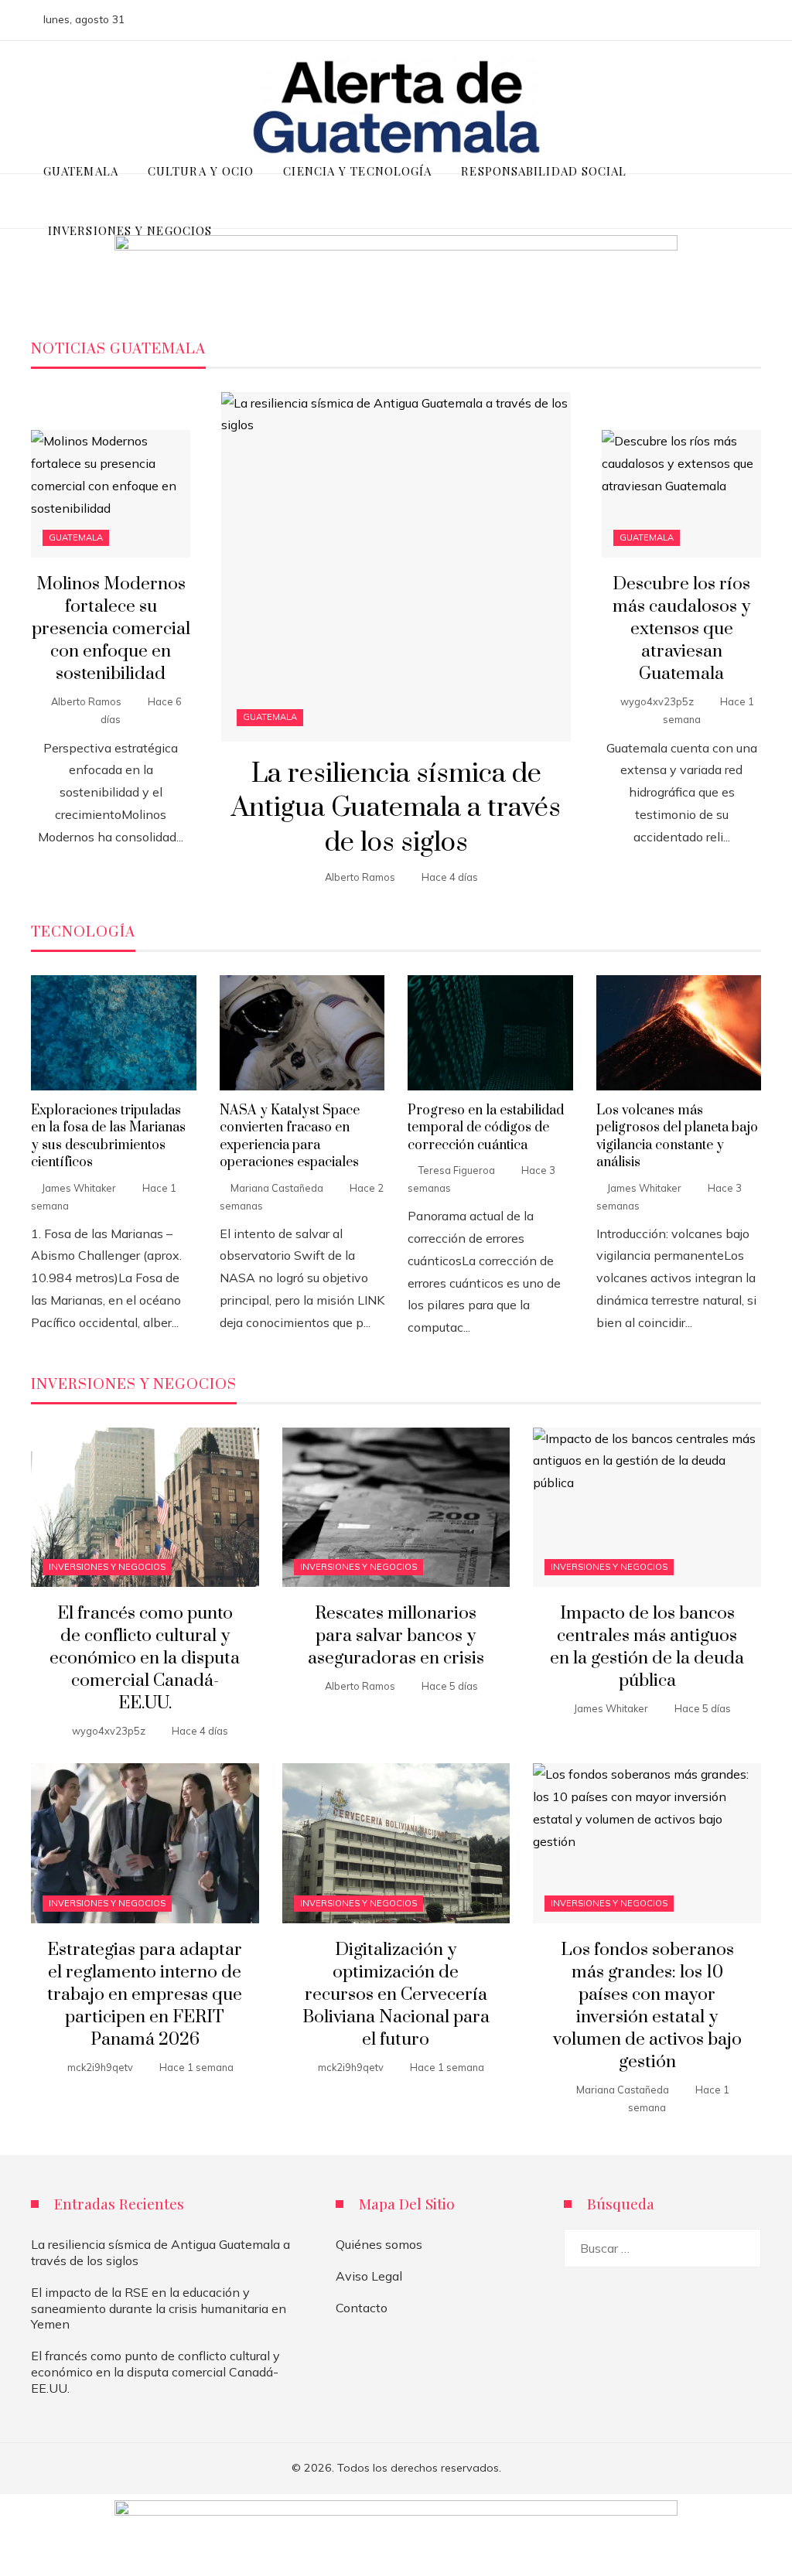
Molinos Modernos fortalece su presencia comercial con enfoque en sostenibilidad (111, 629)
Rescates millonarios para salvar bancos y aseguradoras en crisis (396, 1636)
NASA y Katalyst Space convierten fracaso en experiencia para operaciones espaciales (290, 1136)
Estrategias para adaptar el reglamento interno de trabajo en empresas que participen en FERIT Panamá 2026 (145, 1995)
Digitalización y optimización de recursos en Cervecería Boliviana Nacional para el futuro (396, 1995)
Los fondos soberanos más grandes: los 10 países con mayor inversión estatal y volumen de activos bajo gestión (647, 2006)
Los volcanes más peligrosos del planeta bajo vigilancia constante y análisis (677, 1136)
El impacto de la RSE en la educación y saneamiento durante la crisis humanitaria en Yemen (159, 2308)
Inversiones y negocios (107, 1567)
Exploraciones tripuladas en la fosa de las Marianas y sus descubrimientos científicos (108, 1136)
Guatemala (270, 717)
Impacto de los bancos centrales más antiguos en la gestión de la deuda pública (647, 1647)
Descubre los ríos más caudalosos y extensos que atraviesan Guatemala (681, 629)
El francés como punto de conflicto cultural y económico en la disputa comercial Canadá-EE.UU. (145, 1658)
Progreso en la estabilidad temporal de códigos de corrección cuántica (486, 1128)
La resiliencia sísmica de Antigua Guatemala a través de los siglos (396, 809)
